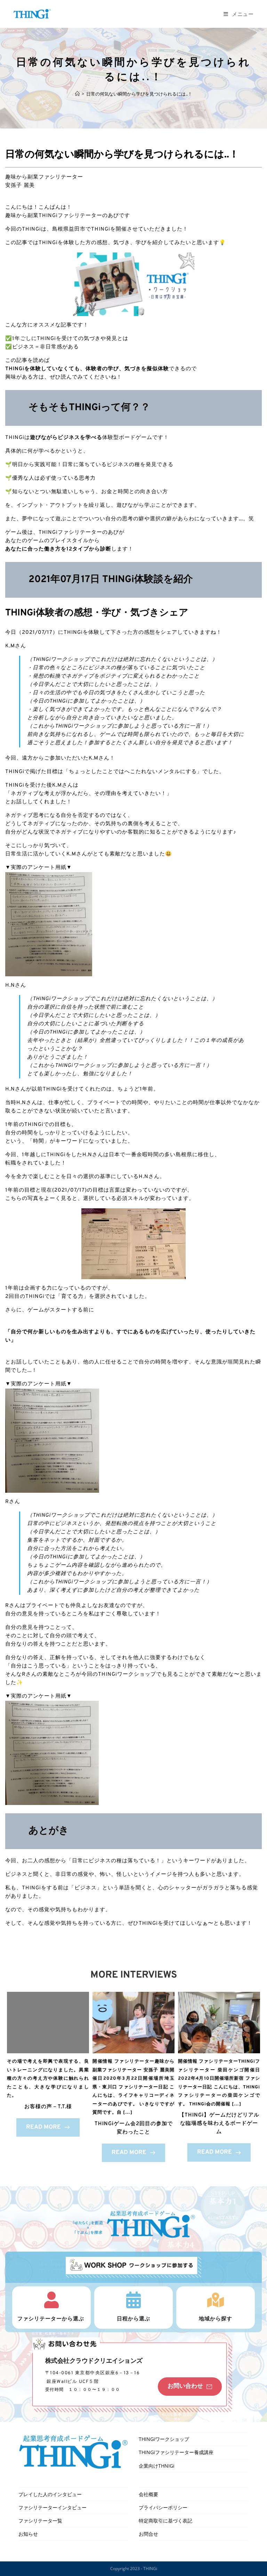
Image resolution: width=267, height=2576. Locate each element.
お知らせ (28, 2534)
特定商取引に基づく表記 (165, 2521)
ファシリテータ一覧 (40, 2521)
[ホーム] (77, 94)
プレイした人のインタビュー (50, 2494)
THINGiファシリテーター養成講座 (176, 2452)
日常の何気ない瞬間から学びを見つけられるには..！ (139, 94)
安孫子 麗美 (20, 186)
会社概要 (148, 2494)
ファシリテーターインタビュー (52, 2507)
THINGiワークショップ (164, 2439)
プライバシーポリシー (163, 2507)
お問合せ (148, 2534)
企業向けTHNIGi (157, 2466)
